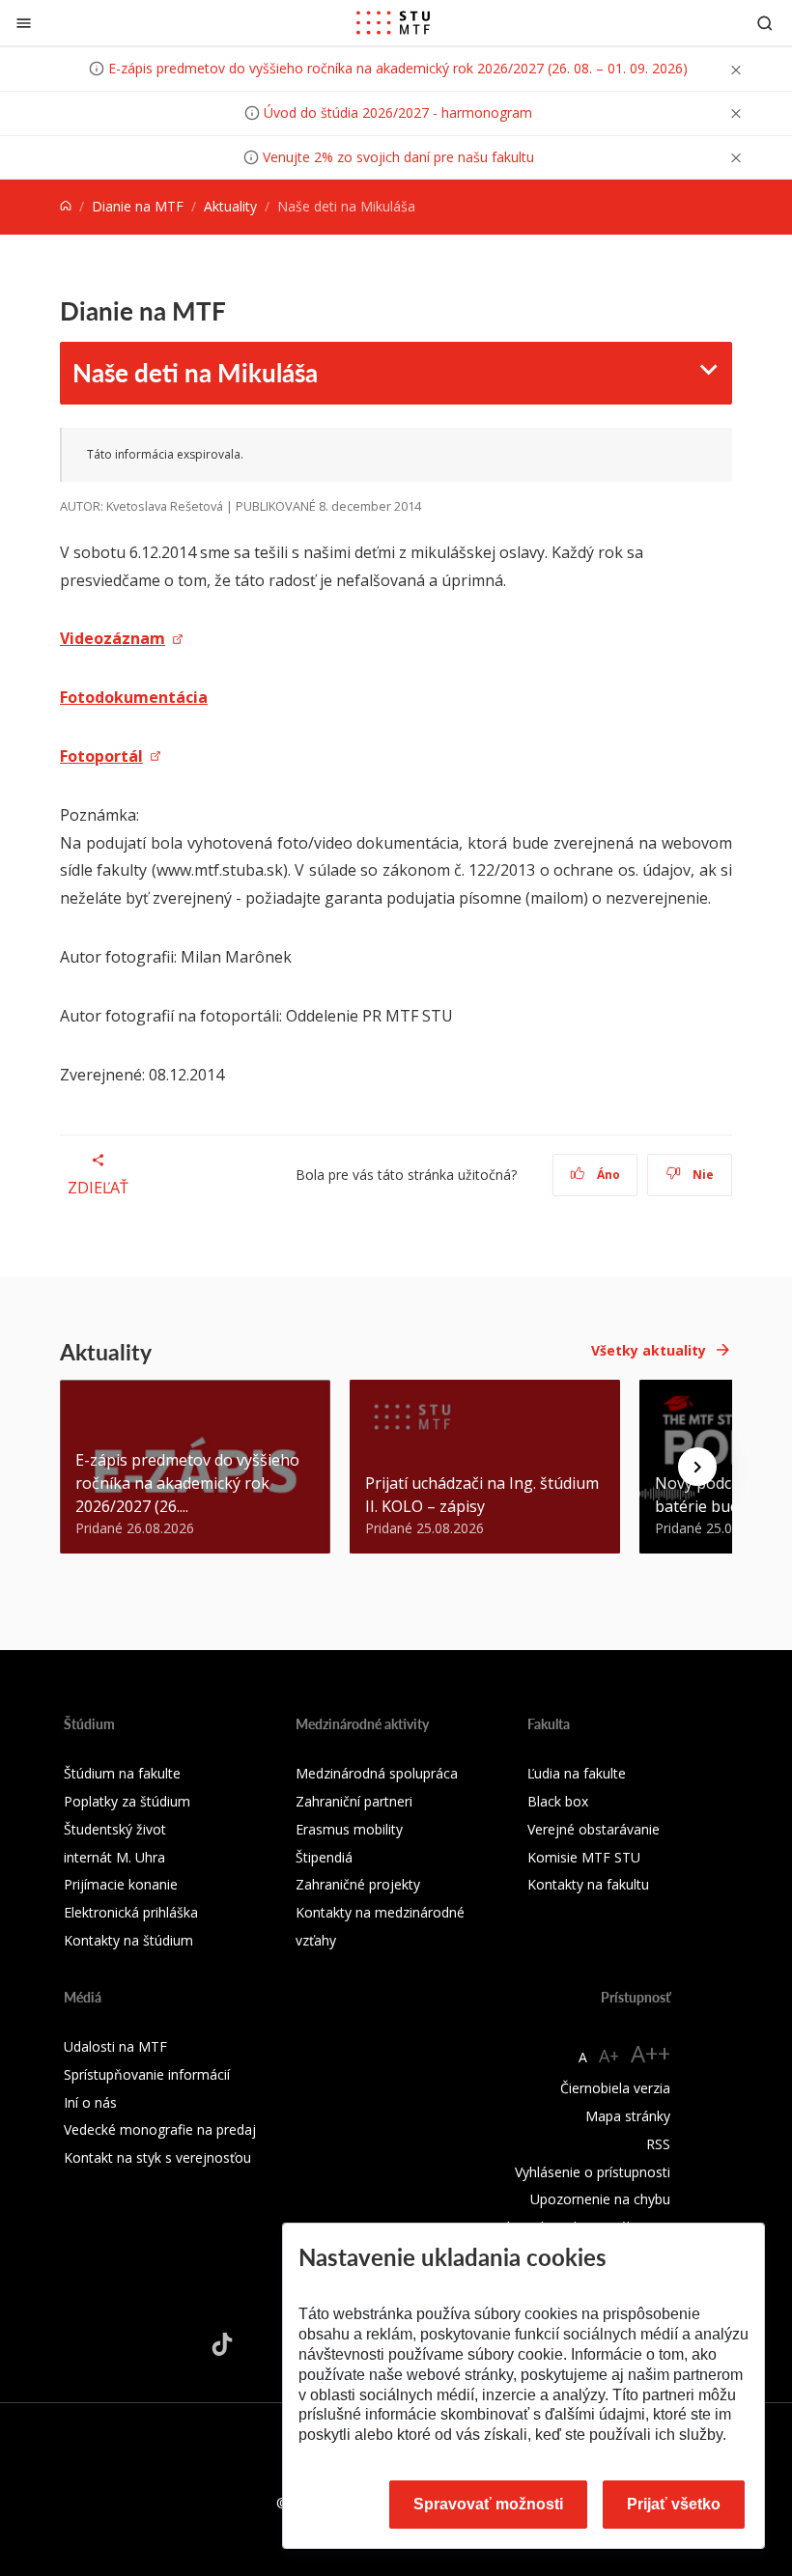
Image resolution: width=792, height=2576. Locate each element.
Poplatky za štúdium (127, 1801)
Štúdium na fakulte (122, 1773)
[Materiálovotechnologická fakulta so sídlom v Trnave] (393, 23)
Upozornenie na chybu (600, 2199)
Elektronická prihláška (131, 1912)
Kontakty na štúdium (128, 1940)
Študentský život (115, 1829)
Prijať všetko (674, 2504)
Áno (607, 1175)
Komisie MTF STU (584, 1857)
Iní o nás (90, 2102)
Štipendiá (324, 1857)
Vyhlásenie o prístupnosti (593, 2172)
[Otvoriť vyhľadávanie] (765, 23)
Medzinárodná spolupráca (377, 1773)
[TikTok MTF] (222, 2344)
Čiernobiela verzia (615, 2088)
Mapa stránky (628, 2116)
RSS (658, 2144)
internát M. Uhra (114, 1857)
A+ (609, 2056)
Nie (702, 1175)
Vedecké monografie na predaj (160, 2129)
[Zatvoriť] (24, 23)
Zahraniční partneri (354, 1801)
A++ (651, 2053)
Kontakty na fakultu (588, 1884)
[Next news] (697, 1467)
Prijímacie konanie (121, 1884)
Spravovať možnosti (488, 2504)
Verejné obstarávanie (594, 1829)
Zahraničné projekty (358, 1884)
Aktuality (230, 206)
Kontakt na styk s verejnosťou (157, 2157)
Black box (558, 1801)
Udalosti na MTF (115, 2046)
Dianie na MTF (138, 206)
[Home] (66, 206)
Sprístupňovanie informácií (147, 2074)
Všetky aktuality (649, 1350)
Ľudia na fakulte (577, 1773)
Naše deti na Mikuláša (195, 372)
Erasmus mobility (349, 1829)
